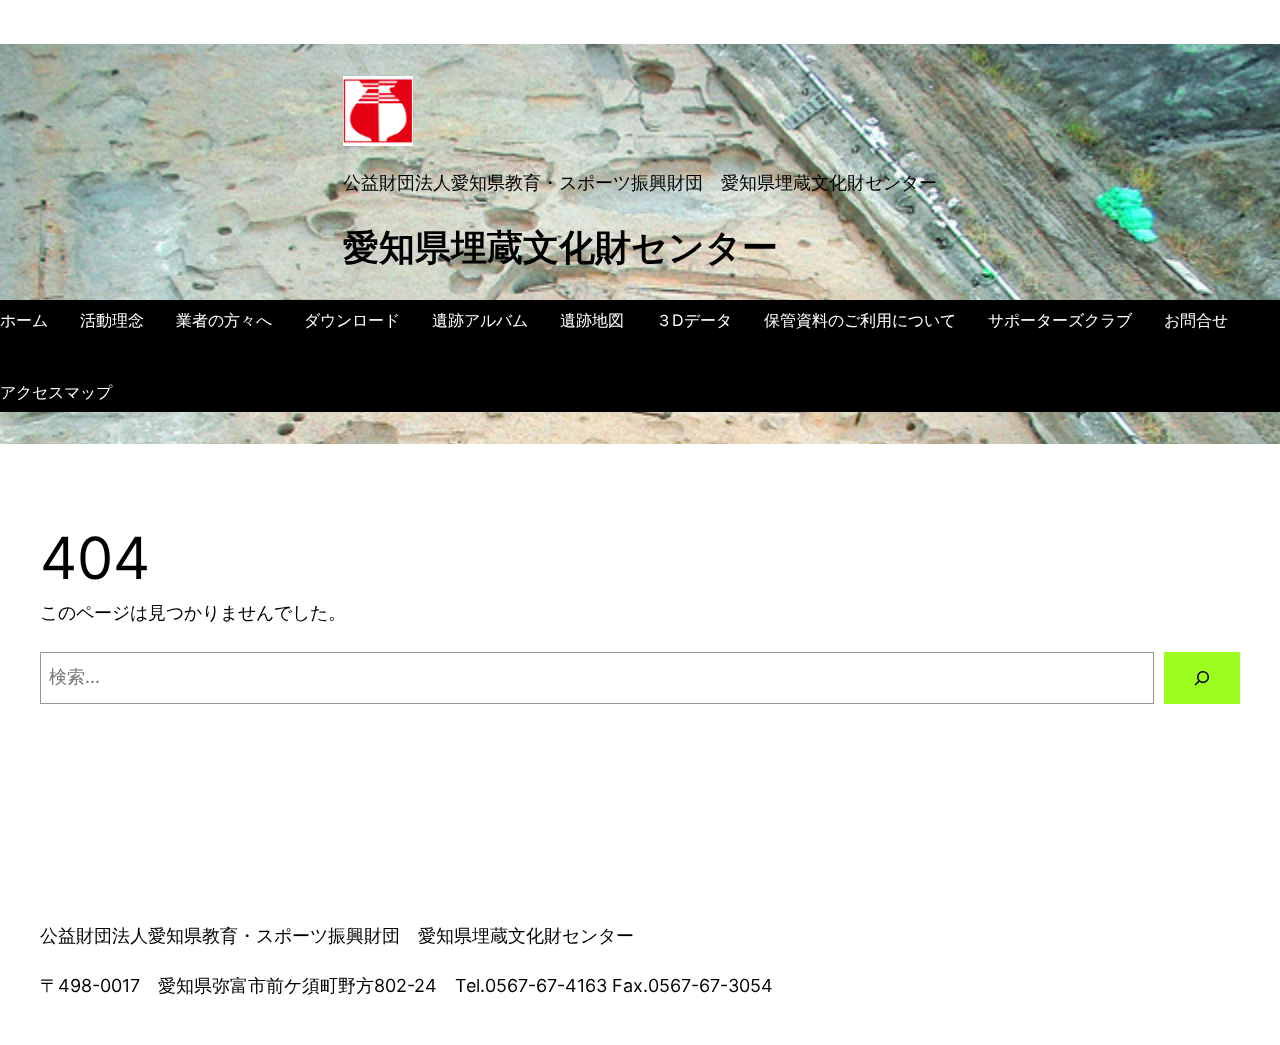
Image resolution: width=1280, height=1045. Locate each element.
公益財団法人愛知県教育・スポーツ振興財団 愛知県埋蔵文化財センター (640, 182)
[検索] (1202, 678)
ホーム (24, 320)
